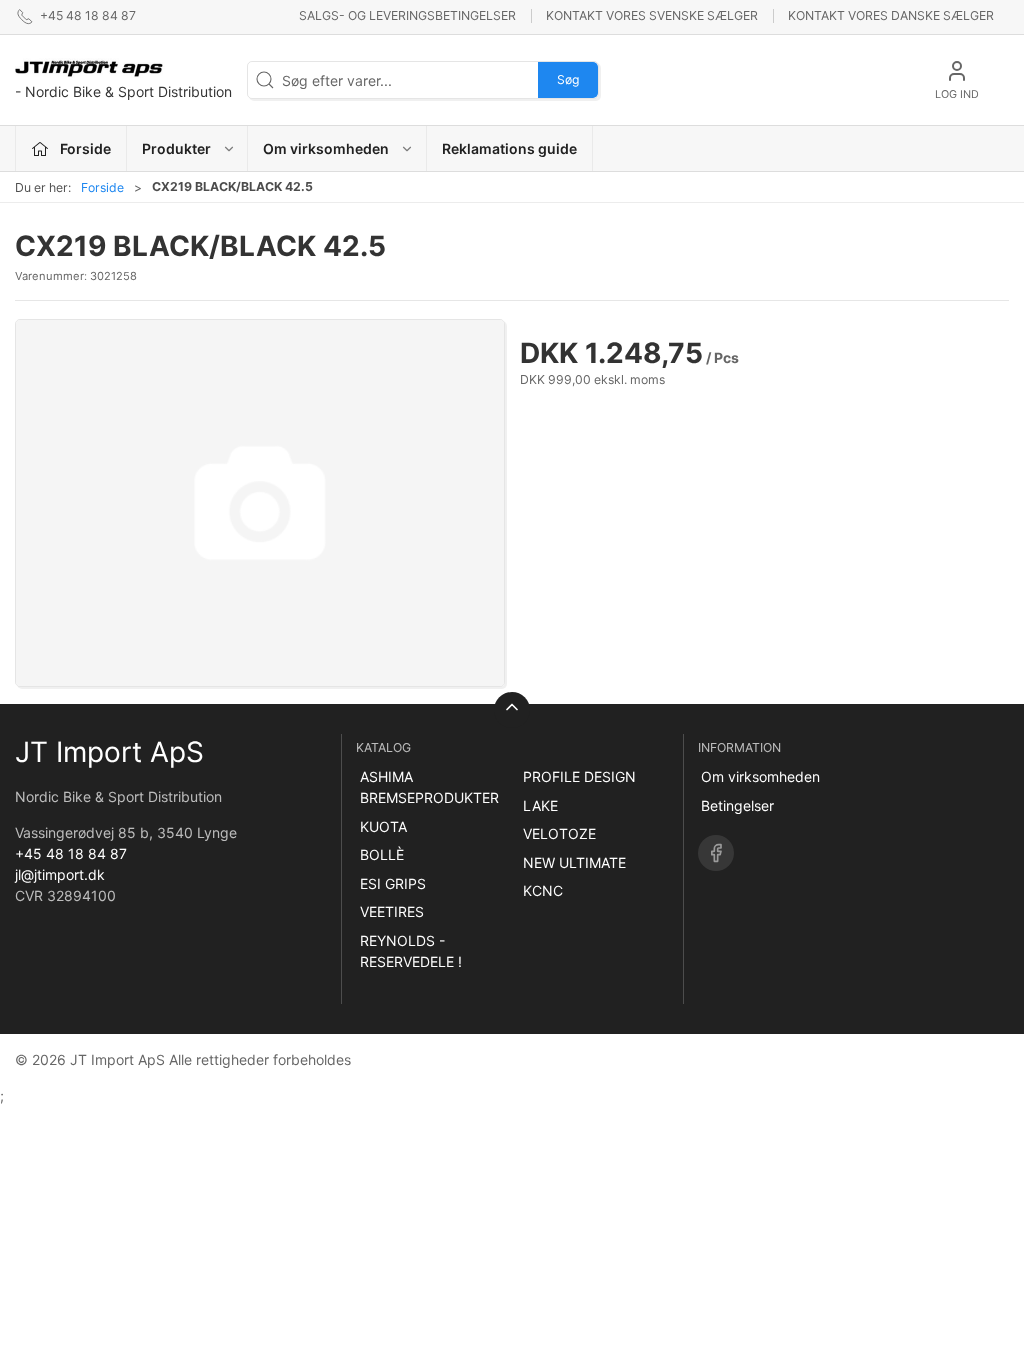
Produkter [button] (176, 148)
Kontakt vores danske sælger (891, 15)
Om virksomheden (760, 776)
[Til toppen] (512, 710)
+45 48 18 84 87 (71, 853)
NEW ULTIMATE (574, 862)
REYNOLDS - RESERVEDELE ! (411, 951)
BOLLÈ (382, 854)
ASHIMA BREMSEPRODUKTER (429, 787)
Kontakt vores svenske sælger (652, 15)
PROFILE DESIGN (579, 776)
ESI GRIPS (393, 883)
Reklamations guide (509, 148)
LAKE (540, 805)
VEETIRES (392, 911)
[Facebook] (716, 853)
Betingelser (737, 805)
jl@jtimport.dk (60, 874)
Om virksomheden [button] (326, 148)
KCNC (543, 890)
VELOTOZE (559, 833)
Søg (568, 79)
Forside (102, 187)
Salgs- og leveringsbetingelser (407, 15)
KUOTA (383, 826)
